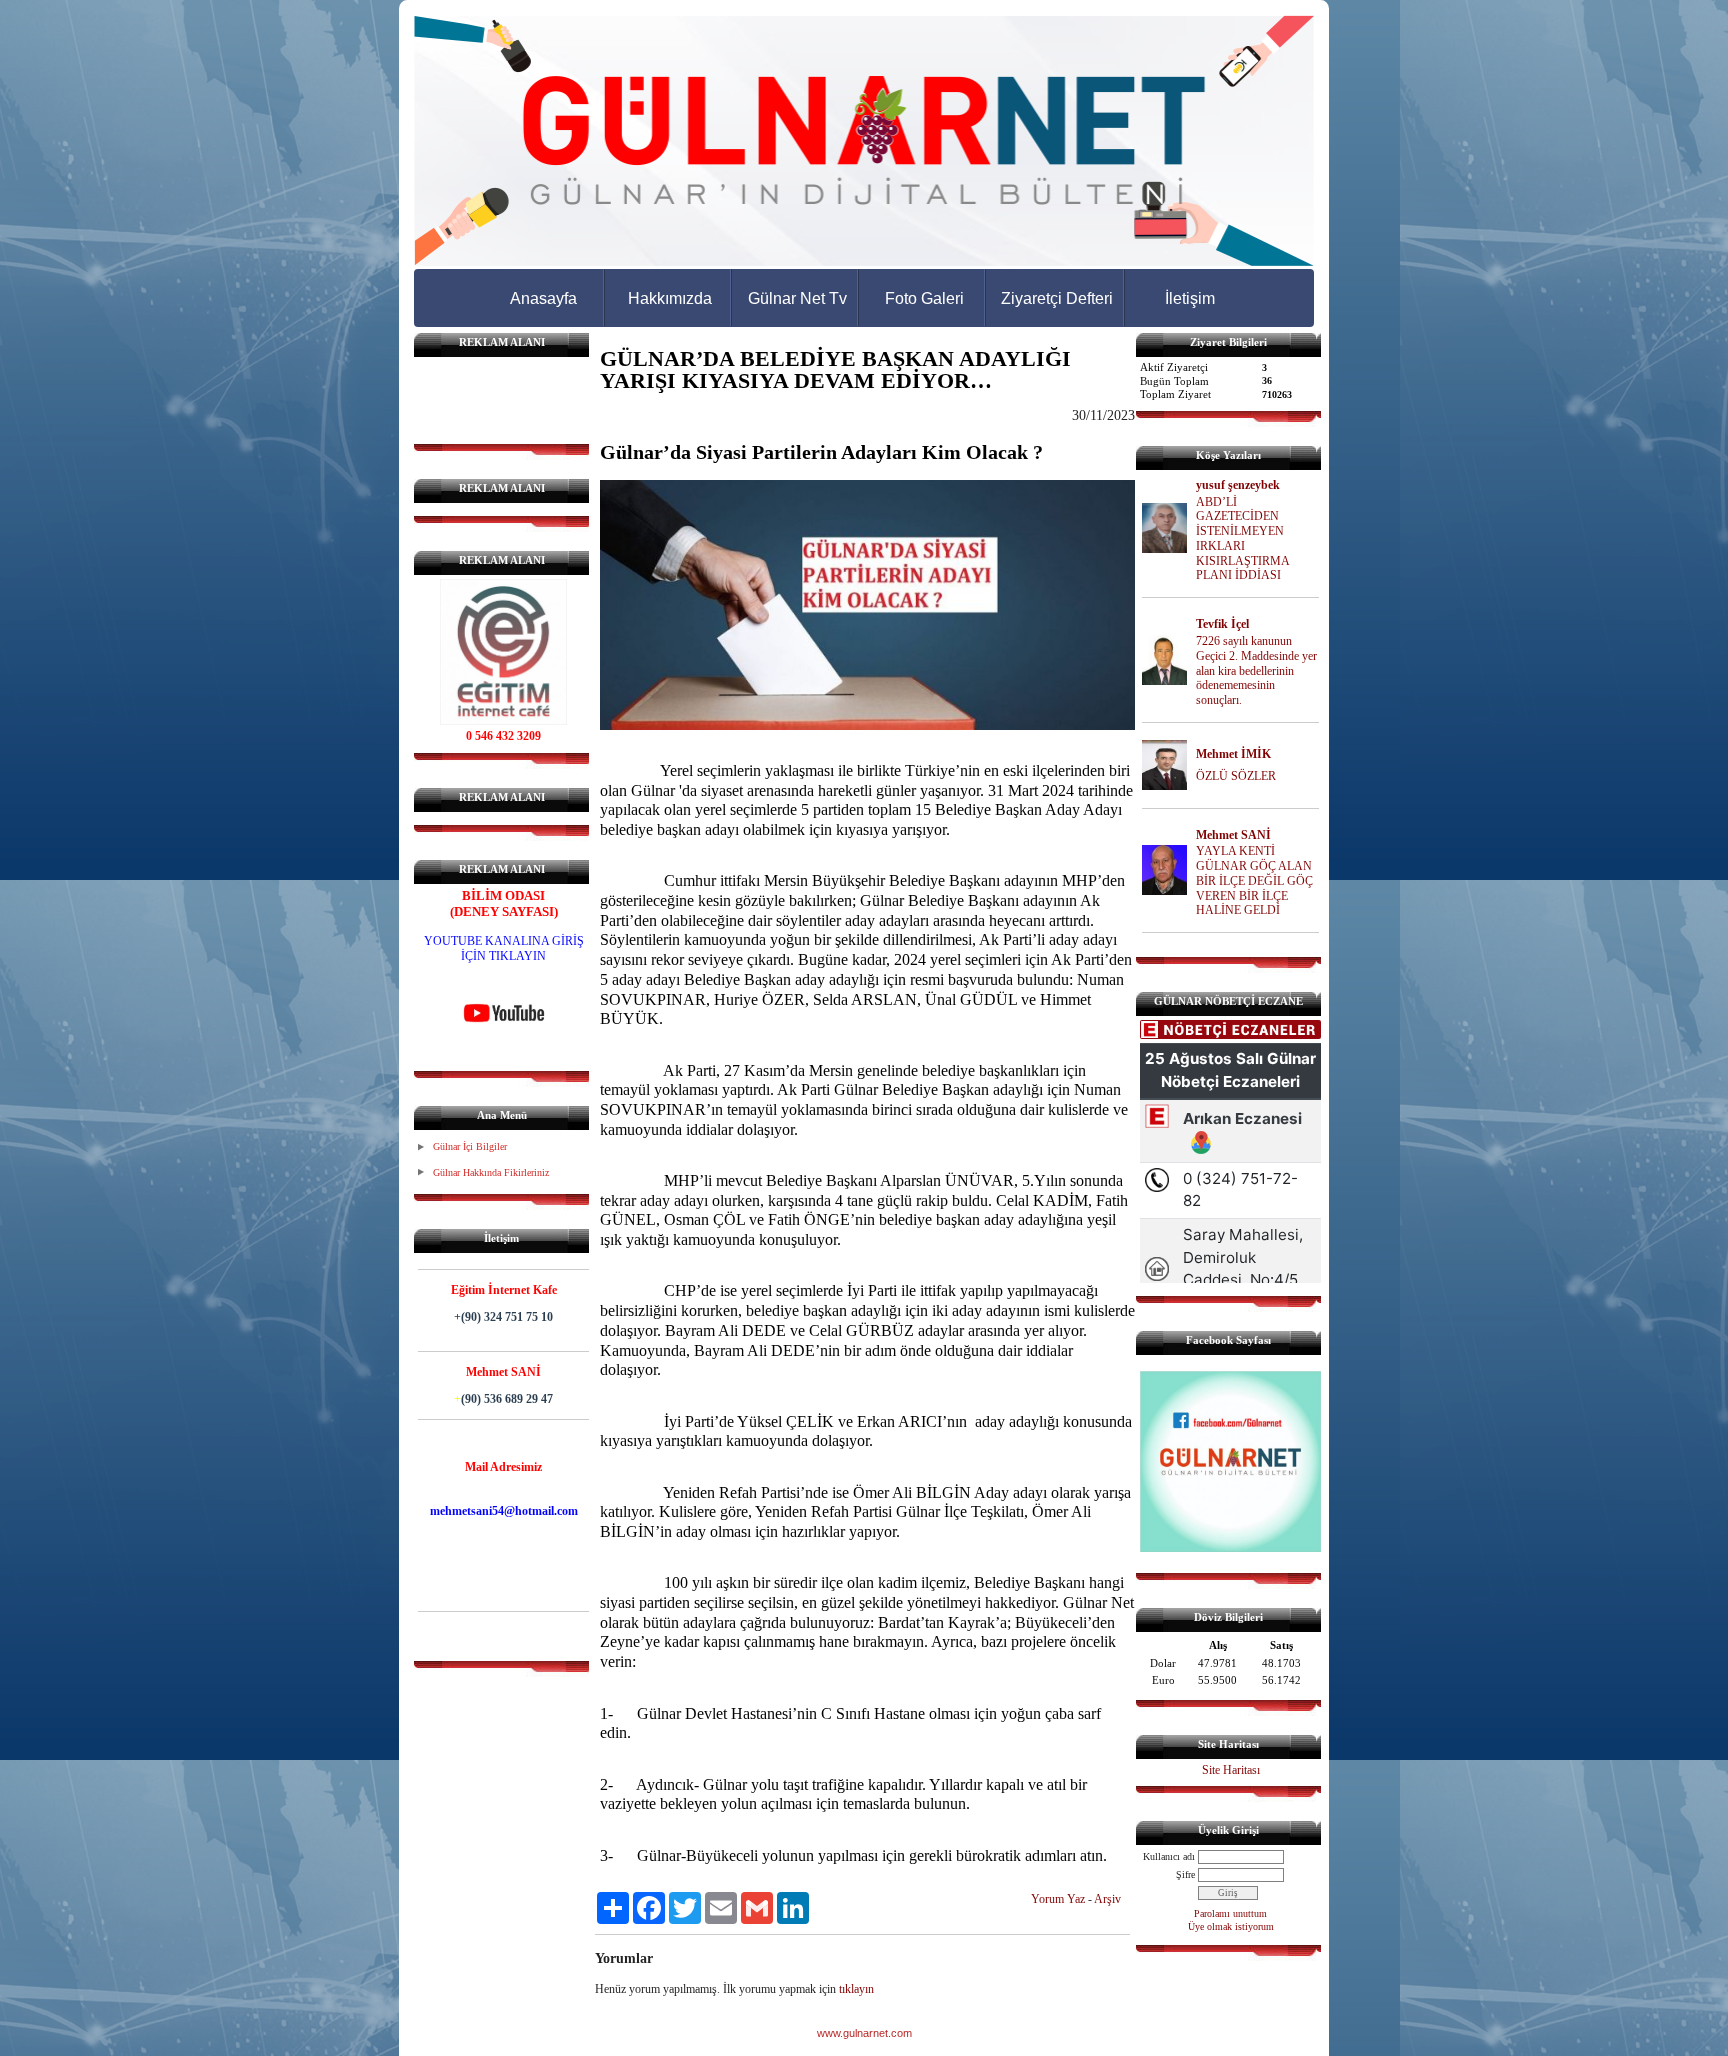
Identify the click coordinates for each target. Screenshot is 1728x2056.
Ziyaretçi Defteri (1057, 298)
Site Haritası (1231, 1770)
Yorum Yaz (1058, 1899)
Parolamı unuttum (1230, 1913)
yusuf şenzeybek (1238, 485)
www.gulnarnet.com (864, 2033)
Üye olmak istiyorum (1231, 1926)
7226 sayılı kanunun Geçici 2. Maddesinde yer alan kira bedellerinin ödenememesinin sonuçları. (1256, 670)
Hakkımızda (670, 298)
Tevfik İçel (1222, 624)
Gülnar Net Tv (797, 298)
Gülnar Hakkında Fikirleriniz (491, 1172)
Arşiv (1107, 1899)
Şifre (1185, 1874)
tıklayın (856, 1989)
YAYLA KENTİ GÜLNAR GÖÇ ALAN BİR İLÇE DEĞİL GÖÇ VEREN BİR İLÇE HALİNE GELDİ (1254, 880)
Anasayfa (543, 298)
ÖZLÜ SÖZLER (1236, 776)
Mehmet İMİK (1233, 754)
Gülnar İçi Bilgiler (470, 1146)
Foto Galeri (924, 298)
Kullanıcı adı (1169, 1856)
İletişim (1190, 298)
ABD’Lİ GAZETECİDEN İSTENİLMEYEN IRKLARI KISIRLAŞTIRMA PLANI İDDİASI (1242, 539)
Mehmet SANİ (1233, 835)
